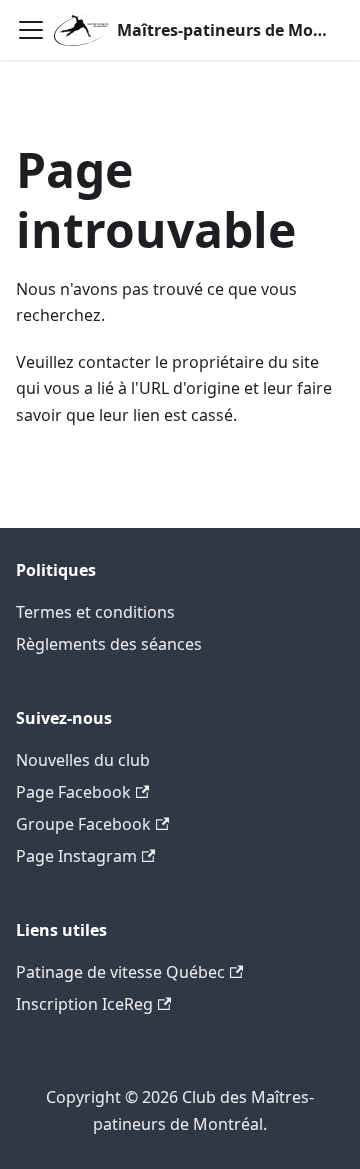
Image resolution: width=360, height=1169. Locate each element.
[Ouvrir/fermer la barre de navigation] (31, 30)
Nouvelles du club (83, 760)
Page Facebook (73, 792)
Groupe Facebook (83, 824)
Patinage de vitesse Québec (120, 972)
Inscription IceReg (84, 1004)
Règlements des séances (109, 644)
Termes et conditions (95, 612)
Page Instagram (76, 856)
